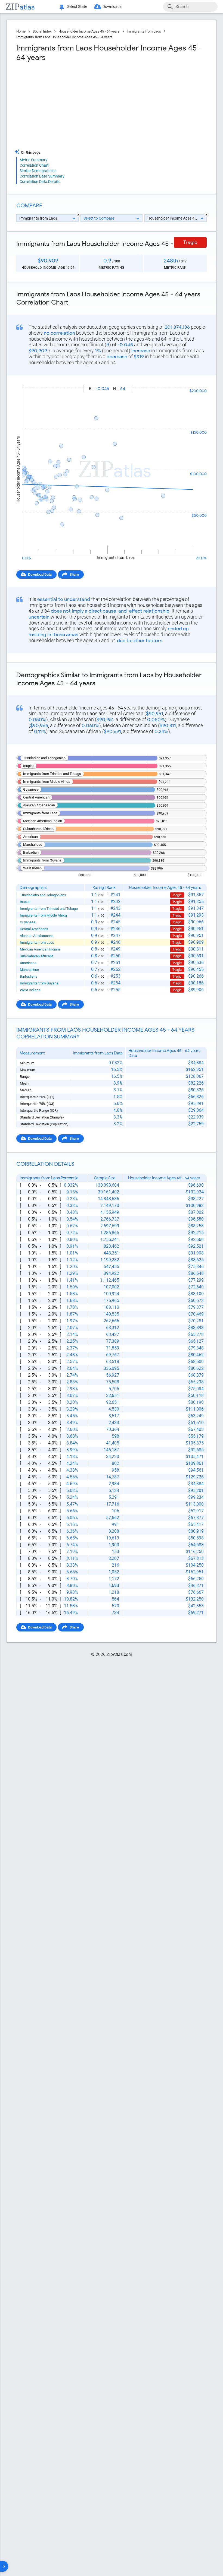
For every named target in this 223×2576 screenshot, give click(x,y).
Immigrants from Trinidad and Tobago (49, 909)
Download (195, 380)
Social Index (42, 31)
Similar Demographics (38, 171)
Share (74, 574)
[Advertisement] (63, 106)
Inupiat (25, 902)
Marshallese (29, 970)
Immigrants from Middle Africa (43, 915)
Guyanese (28, 922)
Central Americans (34, 929)
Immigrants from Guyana (39, 983)
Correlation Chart (34, 165)
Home (21, 31)
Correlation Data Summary (42, 176)
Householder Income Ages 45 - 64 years (89, 31)
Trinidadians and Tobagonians (43, 895)
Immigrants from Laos (144, 31)
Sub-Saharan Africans (37, 956)
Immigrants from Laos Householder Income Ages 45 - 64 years (64, 37)
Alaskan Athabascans (37, 936)
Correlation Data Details (40, 182)
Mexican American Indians (40, 949)
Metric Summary (33, 160)
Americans (28, 963)
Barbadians (29, 976)
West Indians (30, 990)
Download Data (40, 574)
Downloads (112, 7)
